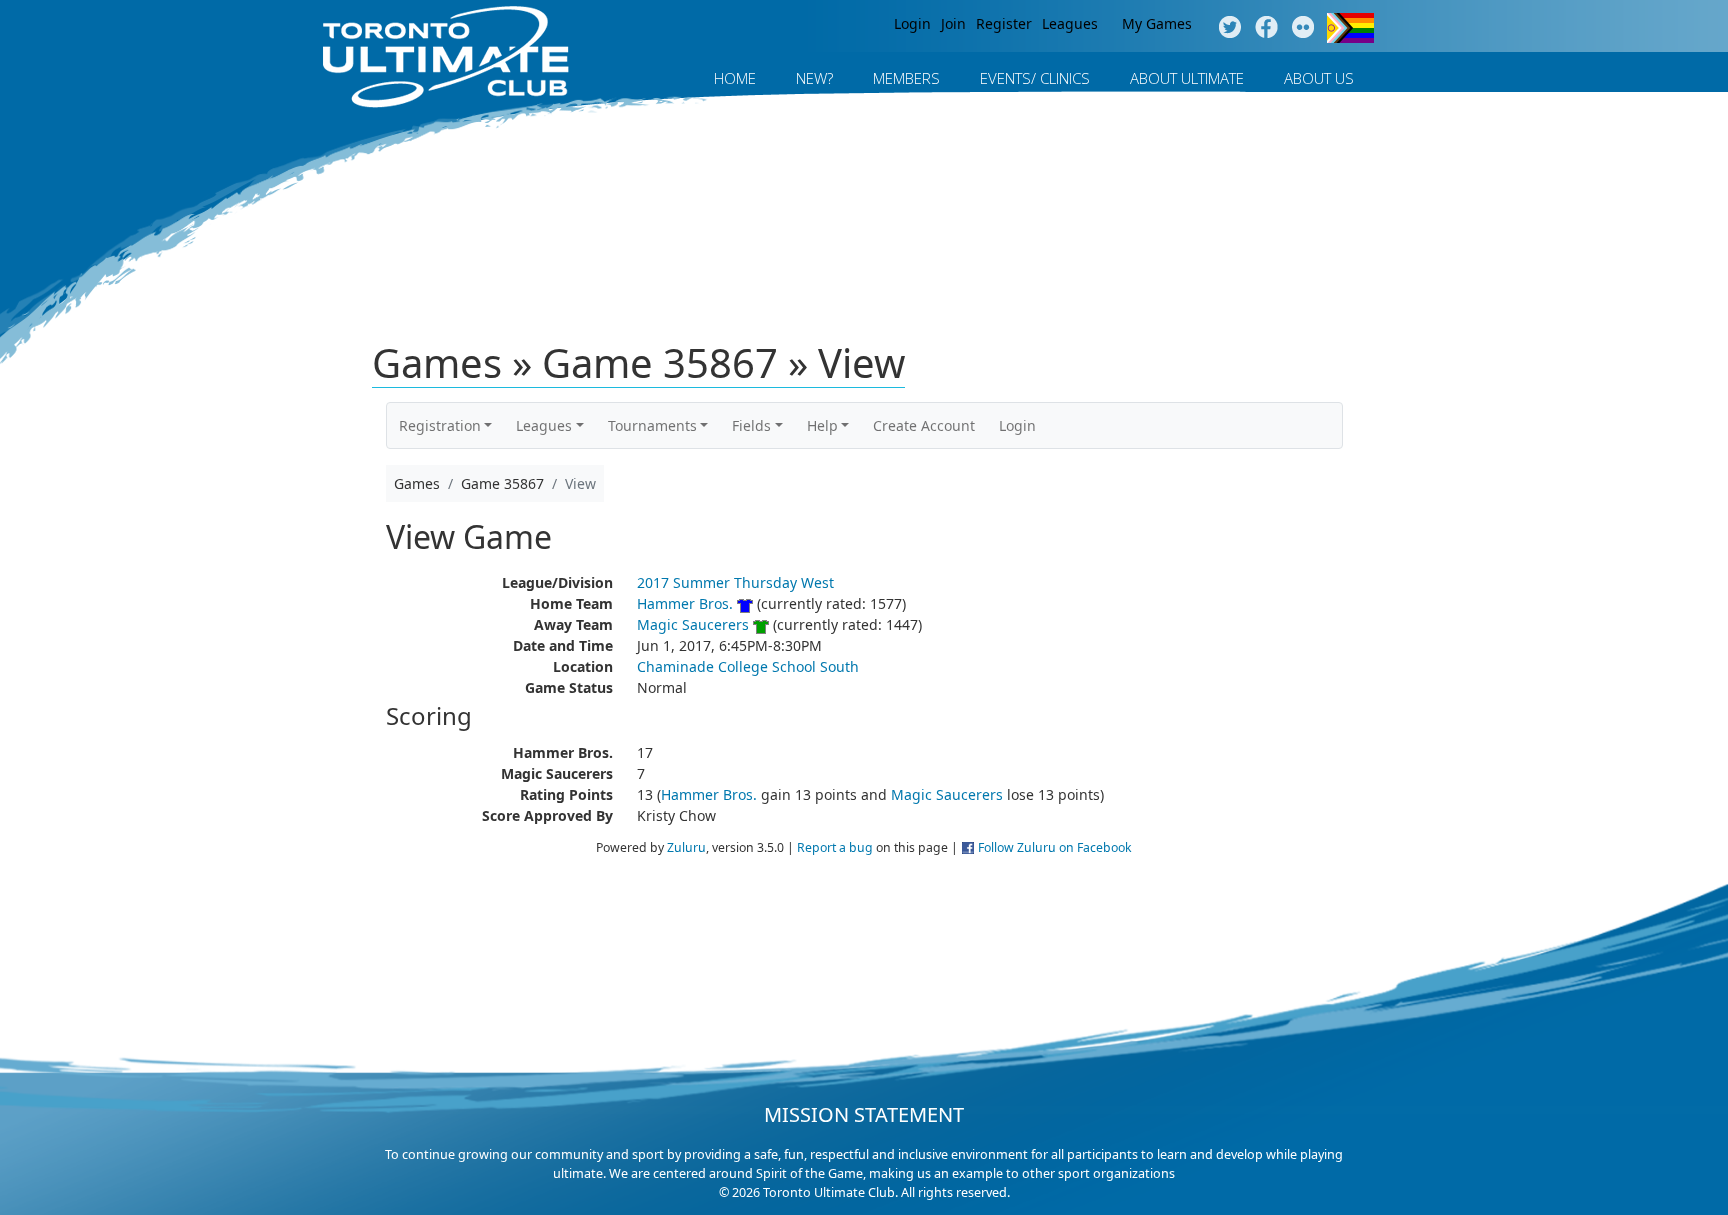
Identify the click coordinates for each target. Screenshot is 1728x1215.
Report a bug (835, 847)
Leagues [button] (544, 425)
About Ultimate (1187, 78)
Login (912, 23)
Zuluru (686, 847)
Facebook (1266, 28)
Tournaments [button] (652, 425)
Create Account (924, 425)
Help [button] (822, 425)
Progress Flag (1350, 28)
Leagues (1070, 23)
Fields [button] (751, 425)
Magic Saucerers (693, 624)
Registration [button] (440, 425)
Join (953, 23)
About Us (1319, 78)
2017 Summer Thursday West (735, 582)
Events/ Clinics (1035, 78)
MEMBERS (906, 78)
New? (814, 78)
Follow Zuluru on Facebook (1055, 847)
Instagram (1303, 28)
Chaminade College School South (748, 666)
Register (1004, 23)
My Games (1157, 23)
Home (735, 78)
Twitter (1229, 28)
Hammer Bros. (685, 603)
